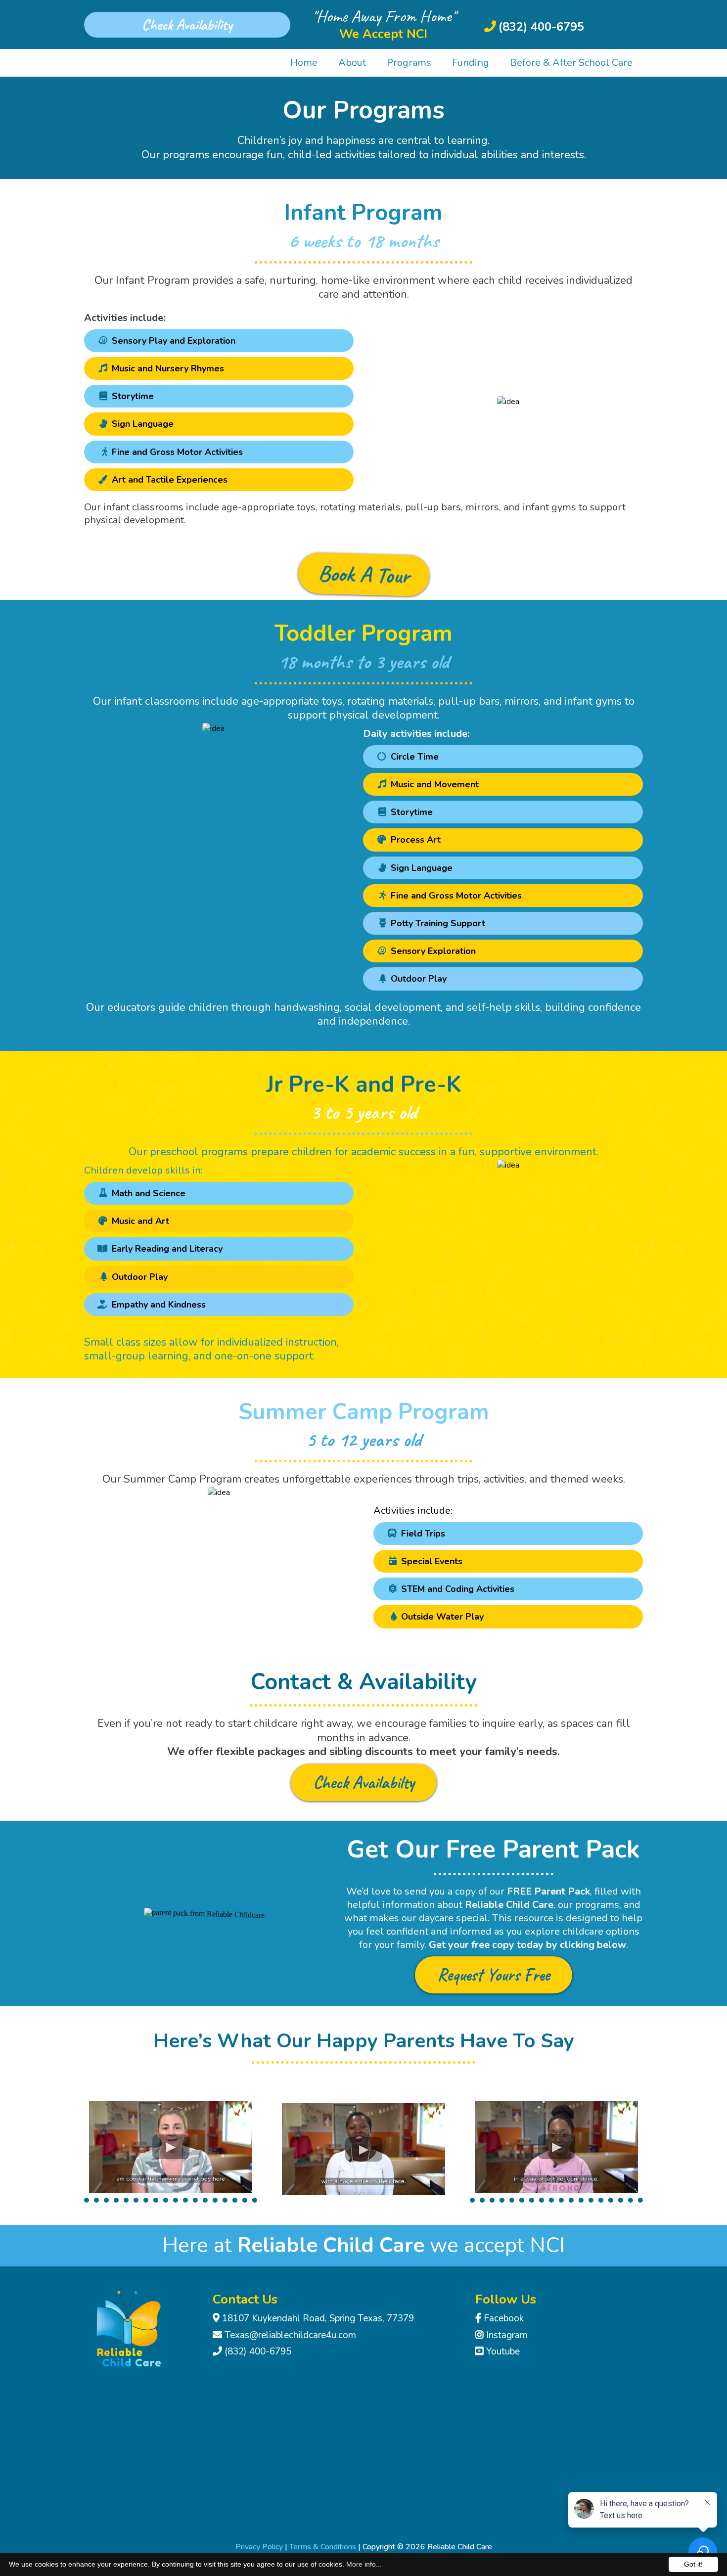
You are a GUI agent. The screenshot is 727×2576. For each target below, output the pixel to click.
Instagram (507, 2335)
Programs (409, 63)
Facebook (504, 2318)
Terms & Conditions (323, 2547)
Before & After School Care (571, 63)
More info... (364, 2564)
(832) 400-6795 (258, 2351)
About (352, 63)
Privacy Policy (259, 2547)
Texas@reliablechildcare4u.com (290, 2335)
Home (304, 63)
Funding (471, 63)
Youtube (503, 2351)
